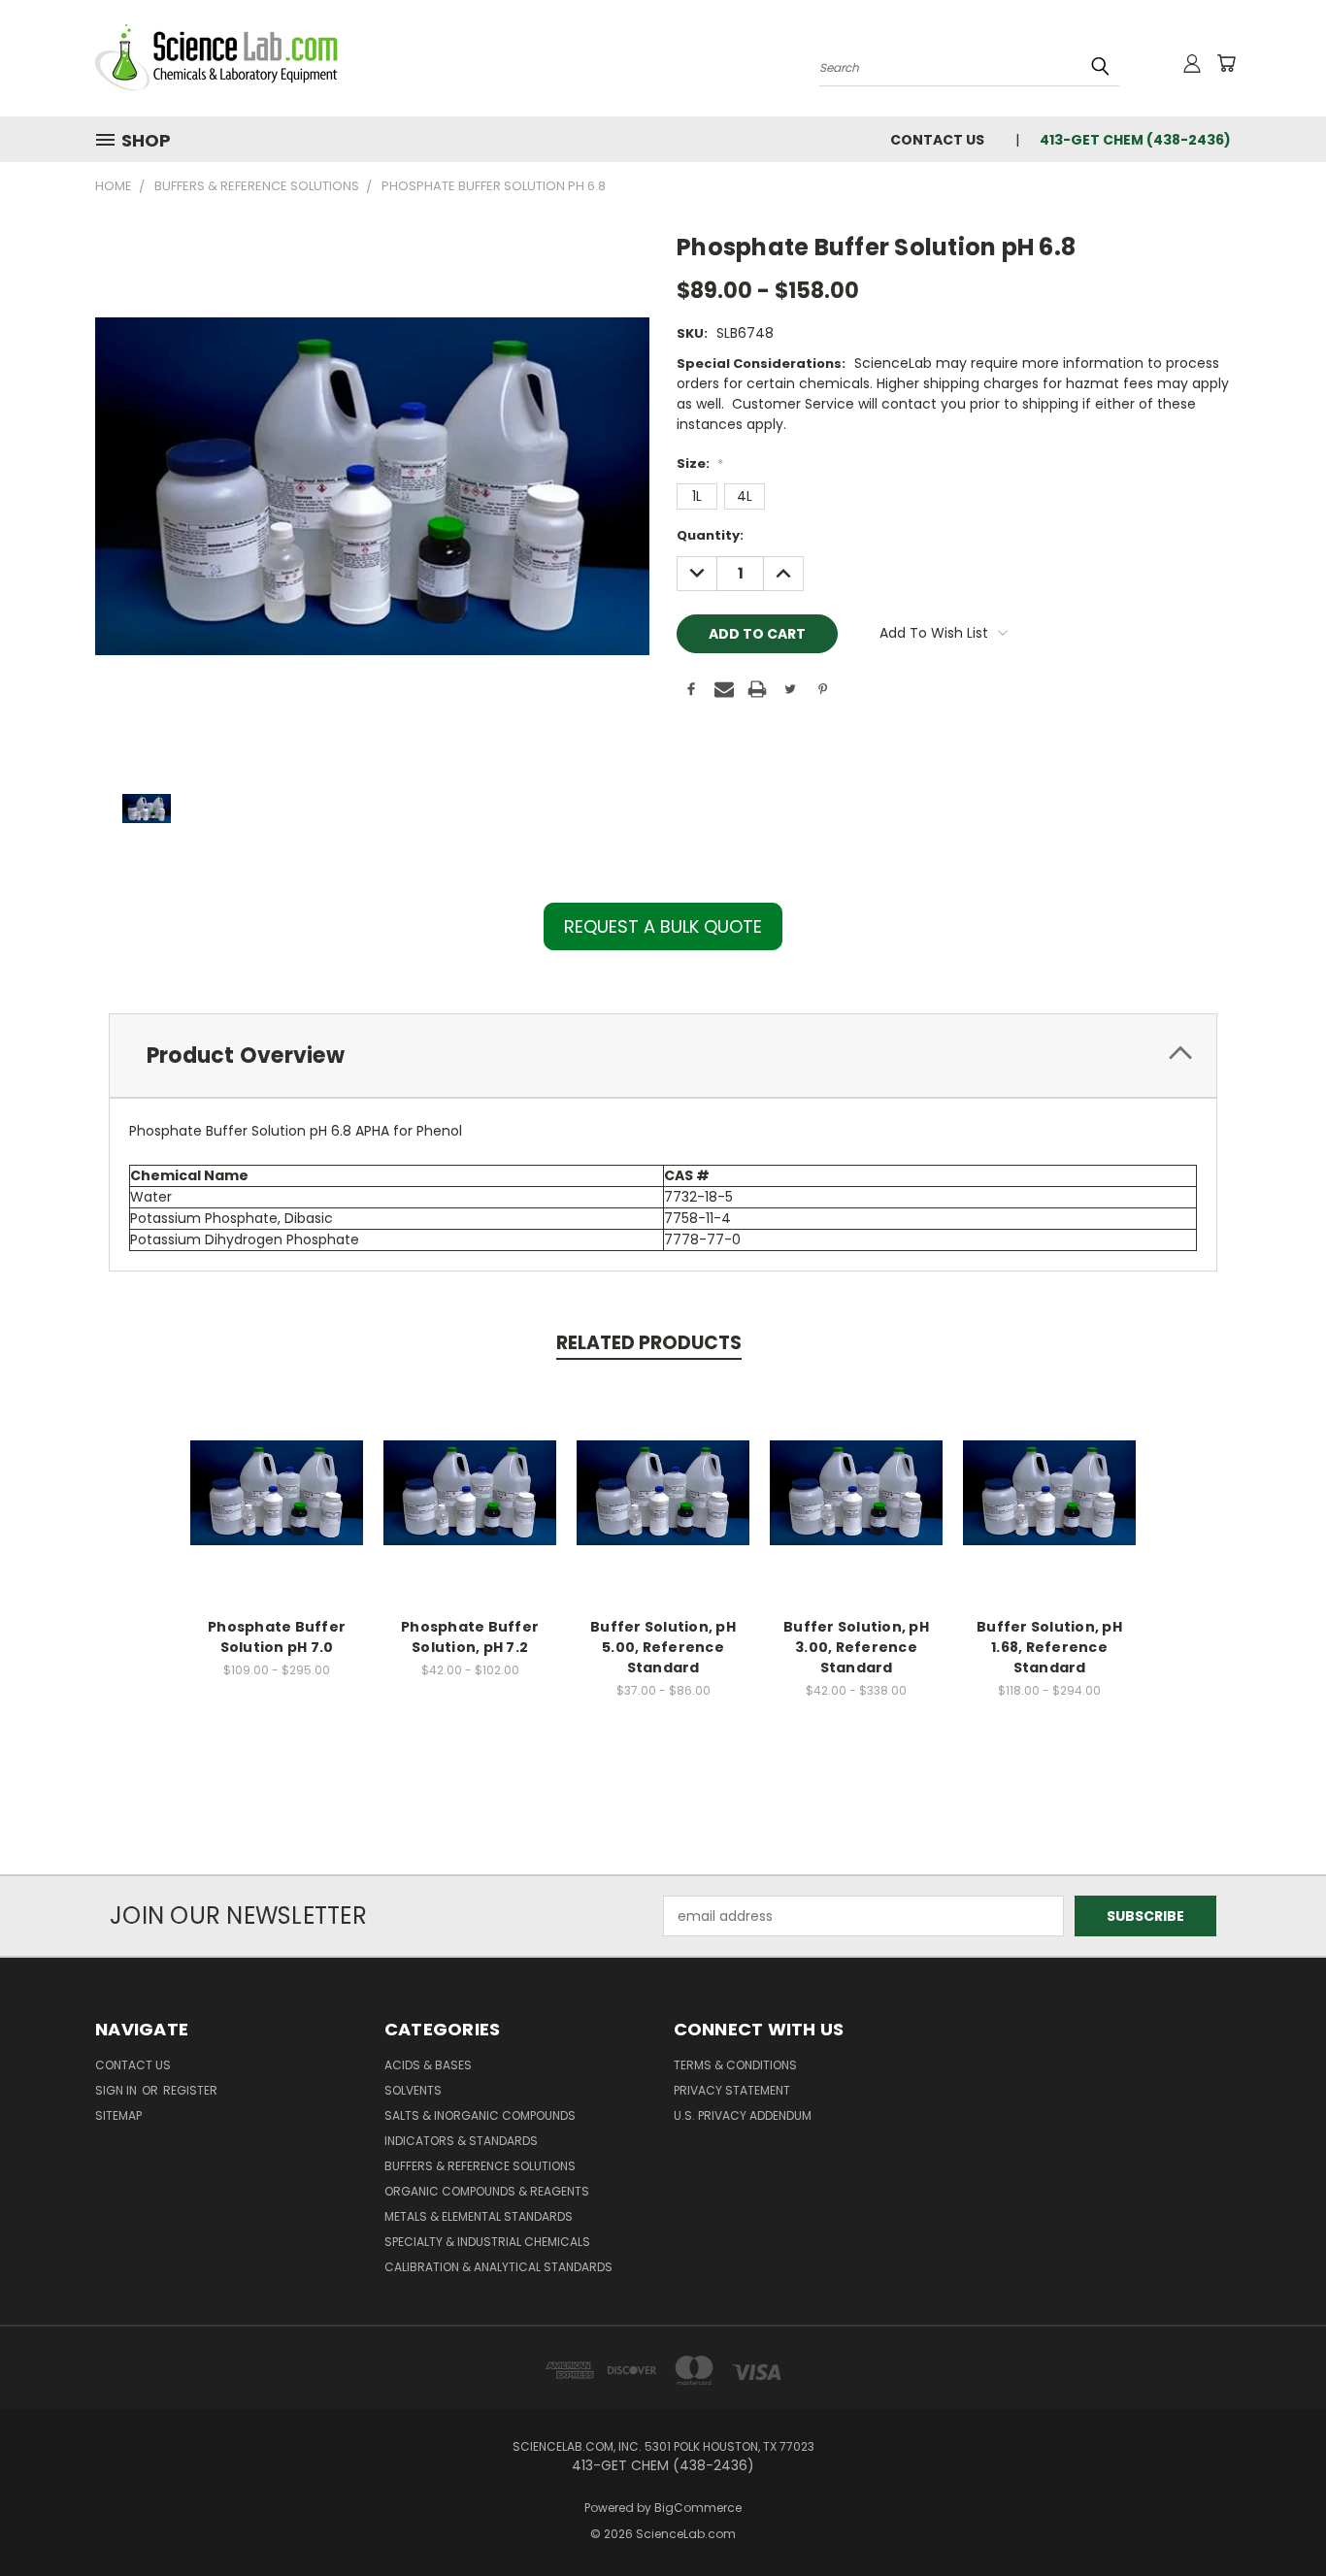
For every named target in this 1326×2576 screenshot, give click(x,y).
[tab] (663, 1056)
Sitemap (118, 2115)
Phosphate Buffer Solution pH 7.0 (277, 1637)
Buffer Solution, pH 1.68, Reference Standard (1049, 1647)
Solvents (413, 2090)
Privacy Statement (732, 2090)
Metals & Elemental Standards (479, 2216)
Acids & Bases (428, 2065)
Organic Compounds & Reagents (487, 2191)
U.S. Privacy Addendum (743, 2115)
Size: (700, 463)
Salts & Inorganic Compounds (480, 2115)
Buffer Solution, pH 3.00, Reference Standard (856, 1647)
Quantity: (710, 535)
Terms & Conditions (735, 2065)
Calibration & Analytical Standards (498, 2267)
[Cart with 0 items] (1226, 63)
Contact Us (937, 140)
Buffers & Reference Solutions (480, 2166)
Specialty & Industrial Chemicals (487, 2242)
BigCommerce (698, 2508)
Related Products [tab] (649, 1343)
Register (190, 2090)
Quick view (277, 1472)
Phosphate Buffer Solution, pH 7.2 (470, 1637)
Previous (1275, 2515)
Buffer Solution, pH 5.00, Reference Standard (663, 1647)
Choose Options (277, 1508)
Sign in (117, 2090)
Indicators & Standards (461, 2141)
